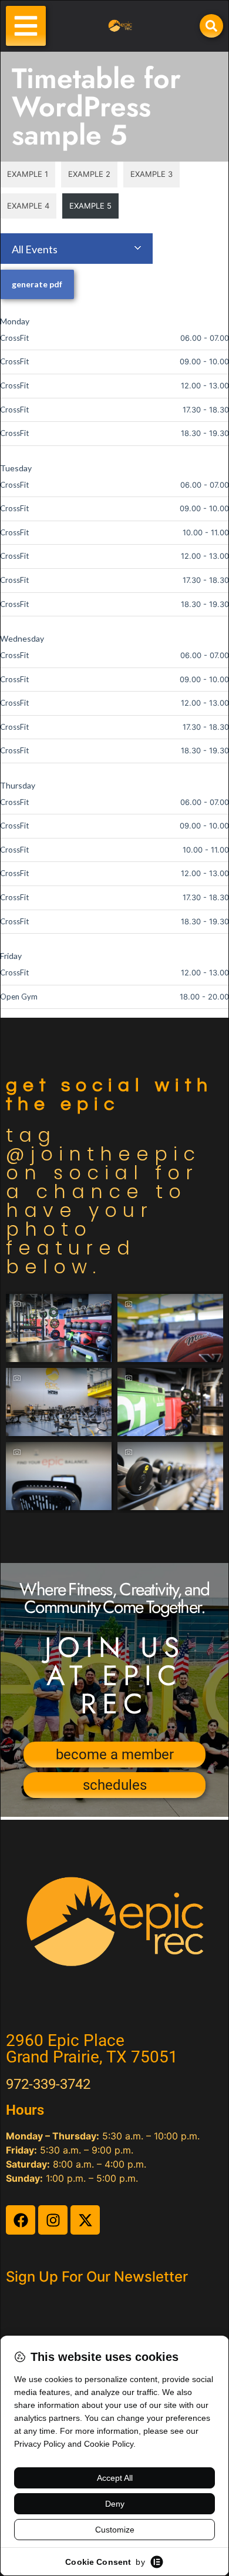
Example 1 (28, 174)
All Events (35, 249)
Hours (25, 2110)
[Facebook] (21, 2220)
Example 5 (90, 206)
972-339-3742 (48, 2084)
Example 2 (89, 174)
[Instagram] (53, 2220)
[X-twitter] (85, 2220)
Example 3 (151, 174)
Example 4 (28, 206)
